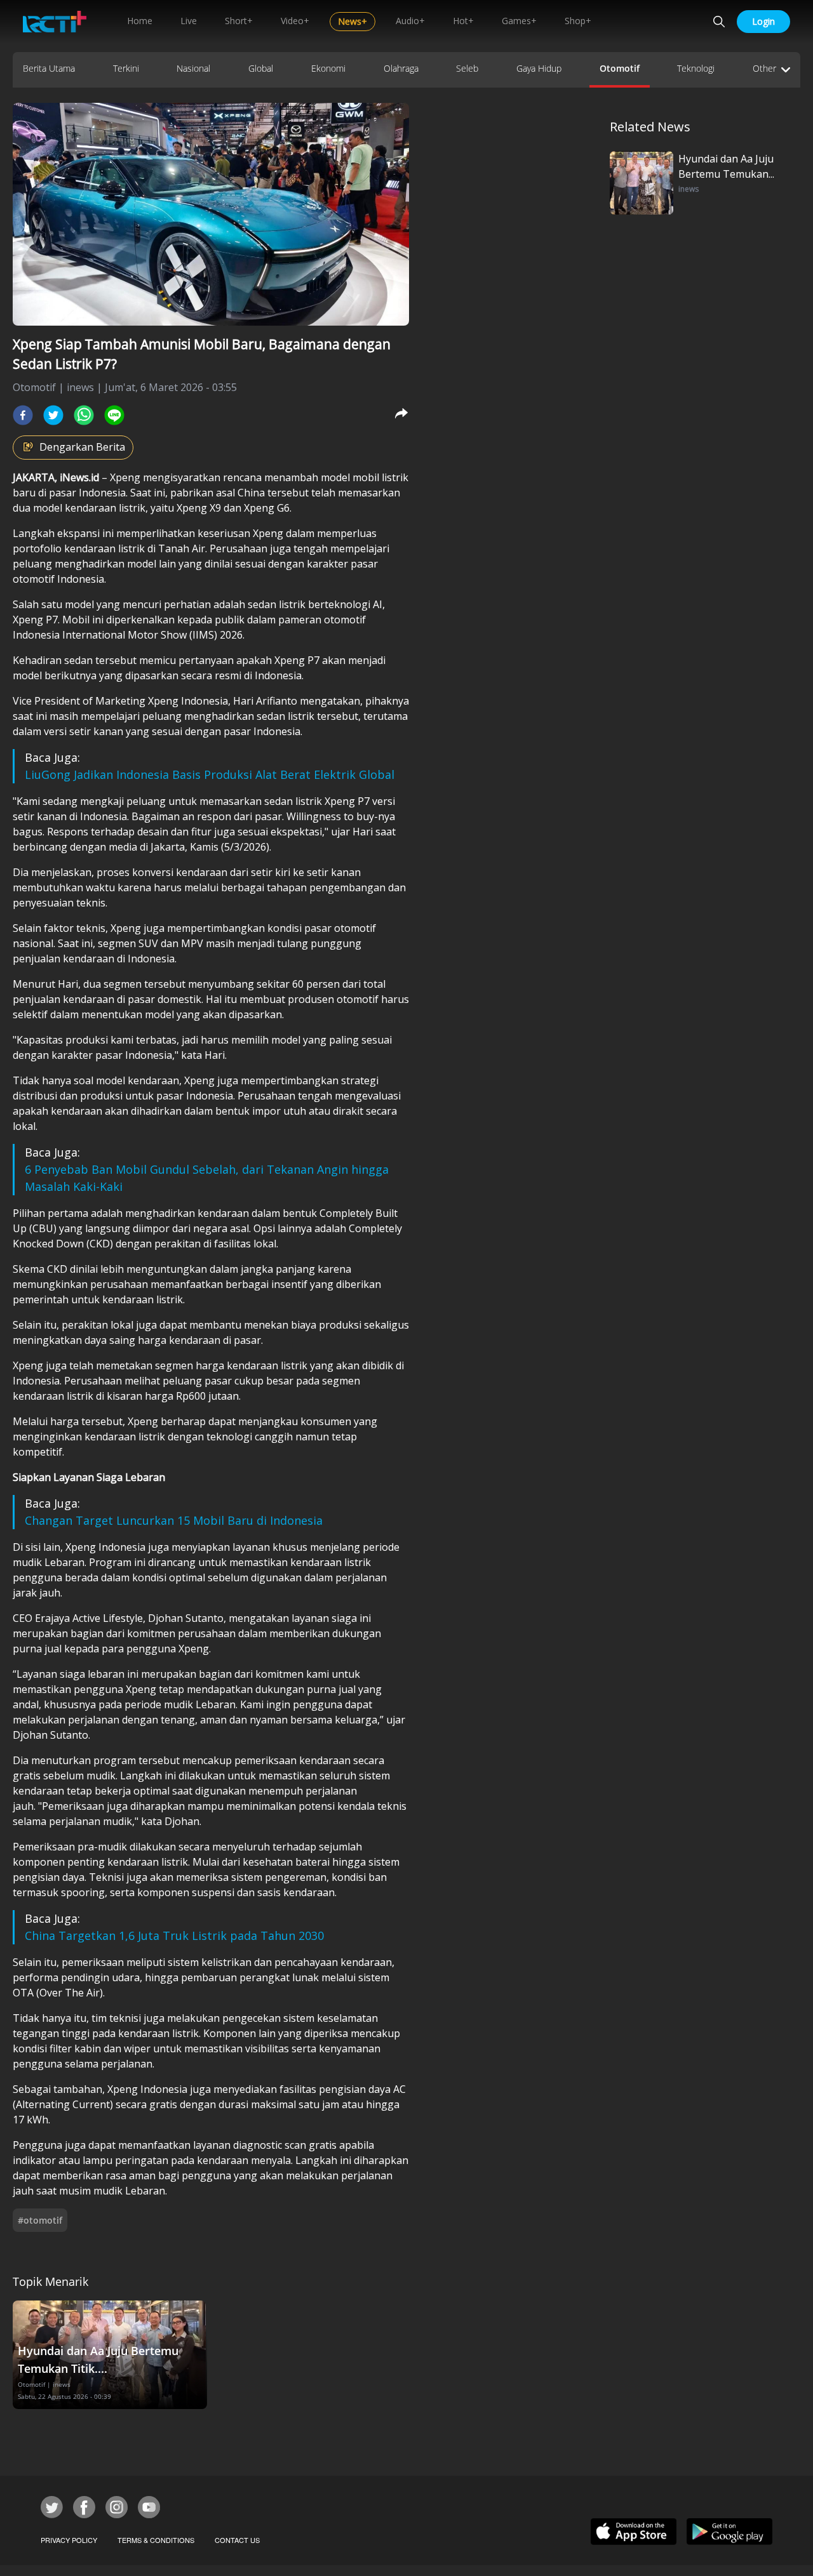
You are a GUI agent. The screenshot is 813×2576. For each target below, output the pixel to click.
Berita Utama (49, 68)
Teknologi (696, 68)
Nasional (193, 68)
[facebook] (23, 415)
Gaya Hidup (539, 68)
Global (261, 68)
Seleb (467, 68)
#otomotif (40, 2220)
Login (763, 21)
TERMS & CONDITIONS (156, 2540)
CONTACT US (237, 2540)
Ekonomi (328, 68)
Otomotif (620, 68)
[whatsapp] (84, 415)
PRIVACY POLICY (69, 2540)
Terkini (126, 68)
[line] (114, 415)
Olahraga (401, 68)
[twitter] (53, 415)
